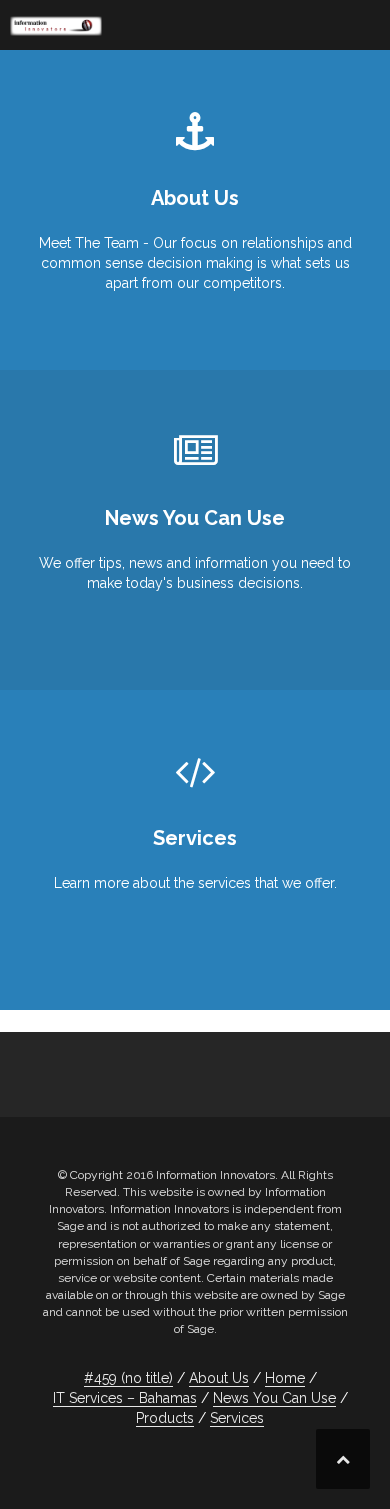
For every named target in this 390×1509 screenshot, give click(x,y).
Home (285, 1378)
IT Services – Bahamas (125, 1398)
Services (237, 1418)
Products (165, 1418)
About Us (219, 1378)
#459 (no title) (128, 1378)
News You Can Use (274, 1398)
